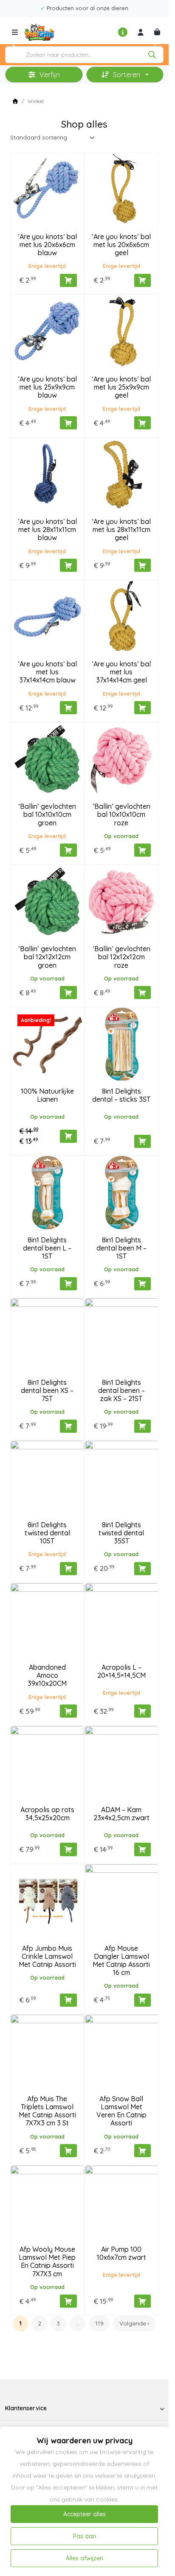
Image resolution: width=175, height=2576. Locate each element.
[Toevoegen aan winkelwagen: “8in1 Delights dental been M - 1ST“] (143, 1284)
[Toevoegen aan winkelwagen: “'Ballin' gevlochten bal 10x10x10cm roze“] (143, 850)
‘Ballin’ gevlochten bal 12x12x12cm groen (47, 957)
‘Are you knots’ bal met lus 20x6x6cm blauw (47, 245)
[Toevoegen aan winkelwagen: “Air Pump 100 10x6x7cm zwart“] (143, 2301)
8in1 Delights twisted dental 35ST (121, 1533)
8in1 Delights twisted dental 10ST (47, 1533)
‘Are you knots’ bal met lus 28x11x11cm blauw (47, 529)
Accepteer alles (85, 2514)
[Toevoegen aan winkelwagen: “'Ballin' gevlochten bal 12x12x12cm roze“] (143, 993)
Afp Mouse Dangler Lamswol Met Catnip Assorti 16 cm (121, 1961)
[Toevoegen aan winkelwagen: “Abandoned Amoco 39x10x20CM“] (68, 1711)
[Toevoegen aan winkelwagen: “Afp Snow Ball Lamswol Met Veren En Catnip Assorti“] (143, 2151)
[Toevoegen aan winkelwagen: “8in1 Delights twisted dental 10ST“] (68, 1569)
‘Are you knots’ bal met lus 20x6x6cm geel (121, 245)
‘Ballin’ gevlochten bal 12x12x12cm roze (121, 957)
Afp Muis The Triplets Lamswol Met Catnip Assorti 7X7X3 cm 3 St (47, 2111)
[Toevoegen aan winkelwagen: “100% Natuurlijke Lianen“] (68, 1136)
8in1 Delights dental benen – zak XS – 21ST (121, 1390)
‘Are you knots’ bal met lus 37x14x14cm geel (121, 672)
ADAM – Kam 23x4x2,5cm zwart (121, 1814)
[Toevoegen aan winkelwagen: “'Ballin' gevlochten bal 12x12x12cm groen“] (68, 993)
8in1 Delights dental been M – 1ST (121, 1248)
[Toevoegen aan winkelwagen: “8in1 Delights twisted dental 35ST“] (143, 1569)
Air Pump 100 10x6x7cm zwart (121, 2253)
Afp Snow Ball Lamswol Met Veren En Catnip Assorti (121, 2111)
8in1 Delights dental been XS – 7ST (47, 1390)
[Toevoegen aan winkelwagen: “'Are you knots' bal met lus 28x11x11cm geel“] (143, 565)
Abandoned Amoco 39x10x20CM (47, 1675)
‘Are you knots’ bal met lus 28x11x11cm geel (121, 529)
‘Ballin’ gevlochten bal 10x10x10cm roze (121, 814)
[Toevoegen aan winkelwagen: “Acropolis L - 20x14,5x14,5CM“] (143, 1711)
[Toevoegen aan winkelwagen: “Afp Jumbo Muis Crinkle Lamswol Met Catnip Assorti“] (68, 2000)
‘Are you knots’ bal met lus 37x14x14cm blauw (47, 672)
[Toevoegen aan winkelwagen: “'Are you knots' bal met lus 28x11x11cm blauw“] (68, 565)
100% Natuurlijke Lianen (47, 1095)
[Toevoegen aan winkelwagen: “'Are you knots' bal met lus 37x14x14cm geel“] (143, 708)
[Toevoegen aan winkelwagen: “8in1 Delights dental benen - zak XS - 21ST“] (143, 1426)
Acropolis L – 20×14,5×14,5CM (121, 1671)
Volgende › (134, 2323)
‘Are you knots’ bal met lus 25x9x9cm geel (121, 387)
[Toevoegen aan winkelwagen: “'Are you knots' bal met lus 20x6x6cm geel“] (143, 280)
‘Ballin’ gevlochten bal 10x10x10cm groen (47, 814)
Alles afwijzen (85, 2558)
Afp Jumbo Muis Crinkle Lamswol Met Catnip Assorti (47, 1956)
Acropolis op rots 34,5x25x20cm (47, 1814)
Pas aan (85, 2536)
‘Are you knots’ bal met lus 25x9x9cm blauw (47, 387)
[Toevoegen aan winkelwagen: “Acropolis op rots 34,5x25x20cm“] (68, 1849)
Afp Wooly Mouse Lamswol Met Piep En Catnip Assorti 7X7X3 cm (47, 2261)
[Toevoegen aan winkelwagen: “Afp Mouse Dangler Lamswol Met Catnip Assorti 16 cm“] (143, 2000)
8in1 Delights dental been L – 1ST (47, 1248)
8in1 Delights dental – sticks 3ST (121, 1095)
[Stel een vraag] (123, 32)
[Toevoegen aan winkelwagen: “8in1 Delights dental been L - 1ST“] (68, 1284)
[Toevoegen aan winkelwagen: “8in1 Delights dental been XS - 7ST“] (68, 1426)
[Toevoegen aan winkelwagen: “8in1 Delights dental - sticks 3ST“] (143, 1141)
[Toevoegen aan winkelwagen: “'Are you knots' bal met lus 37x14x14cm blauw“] (68, 708)
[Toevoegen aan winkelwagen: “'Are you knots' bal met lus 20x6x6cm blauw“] (68, 280)
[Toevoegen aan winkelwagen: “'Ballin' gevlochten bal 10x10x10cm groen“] (68, 850)
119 (99, 2323)
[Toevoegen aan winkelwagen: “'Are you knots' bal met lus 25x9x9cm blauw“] (68, 423)
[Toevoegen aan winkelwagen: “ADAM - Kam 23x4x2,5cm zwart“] (143, 1849)
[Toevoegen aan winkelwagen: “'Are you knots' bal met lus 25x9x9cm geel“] (143, 423)
